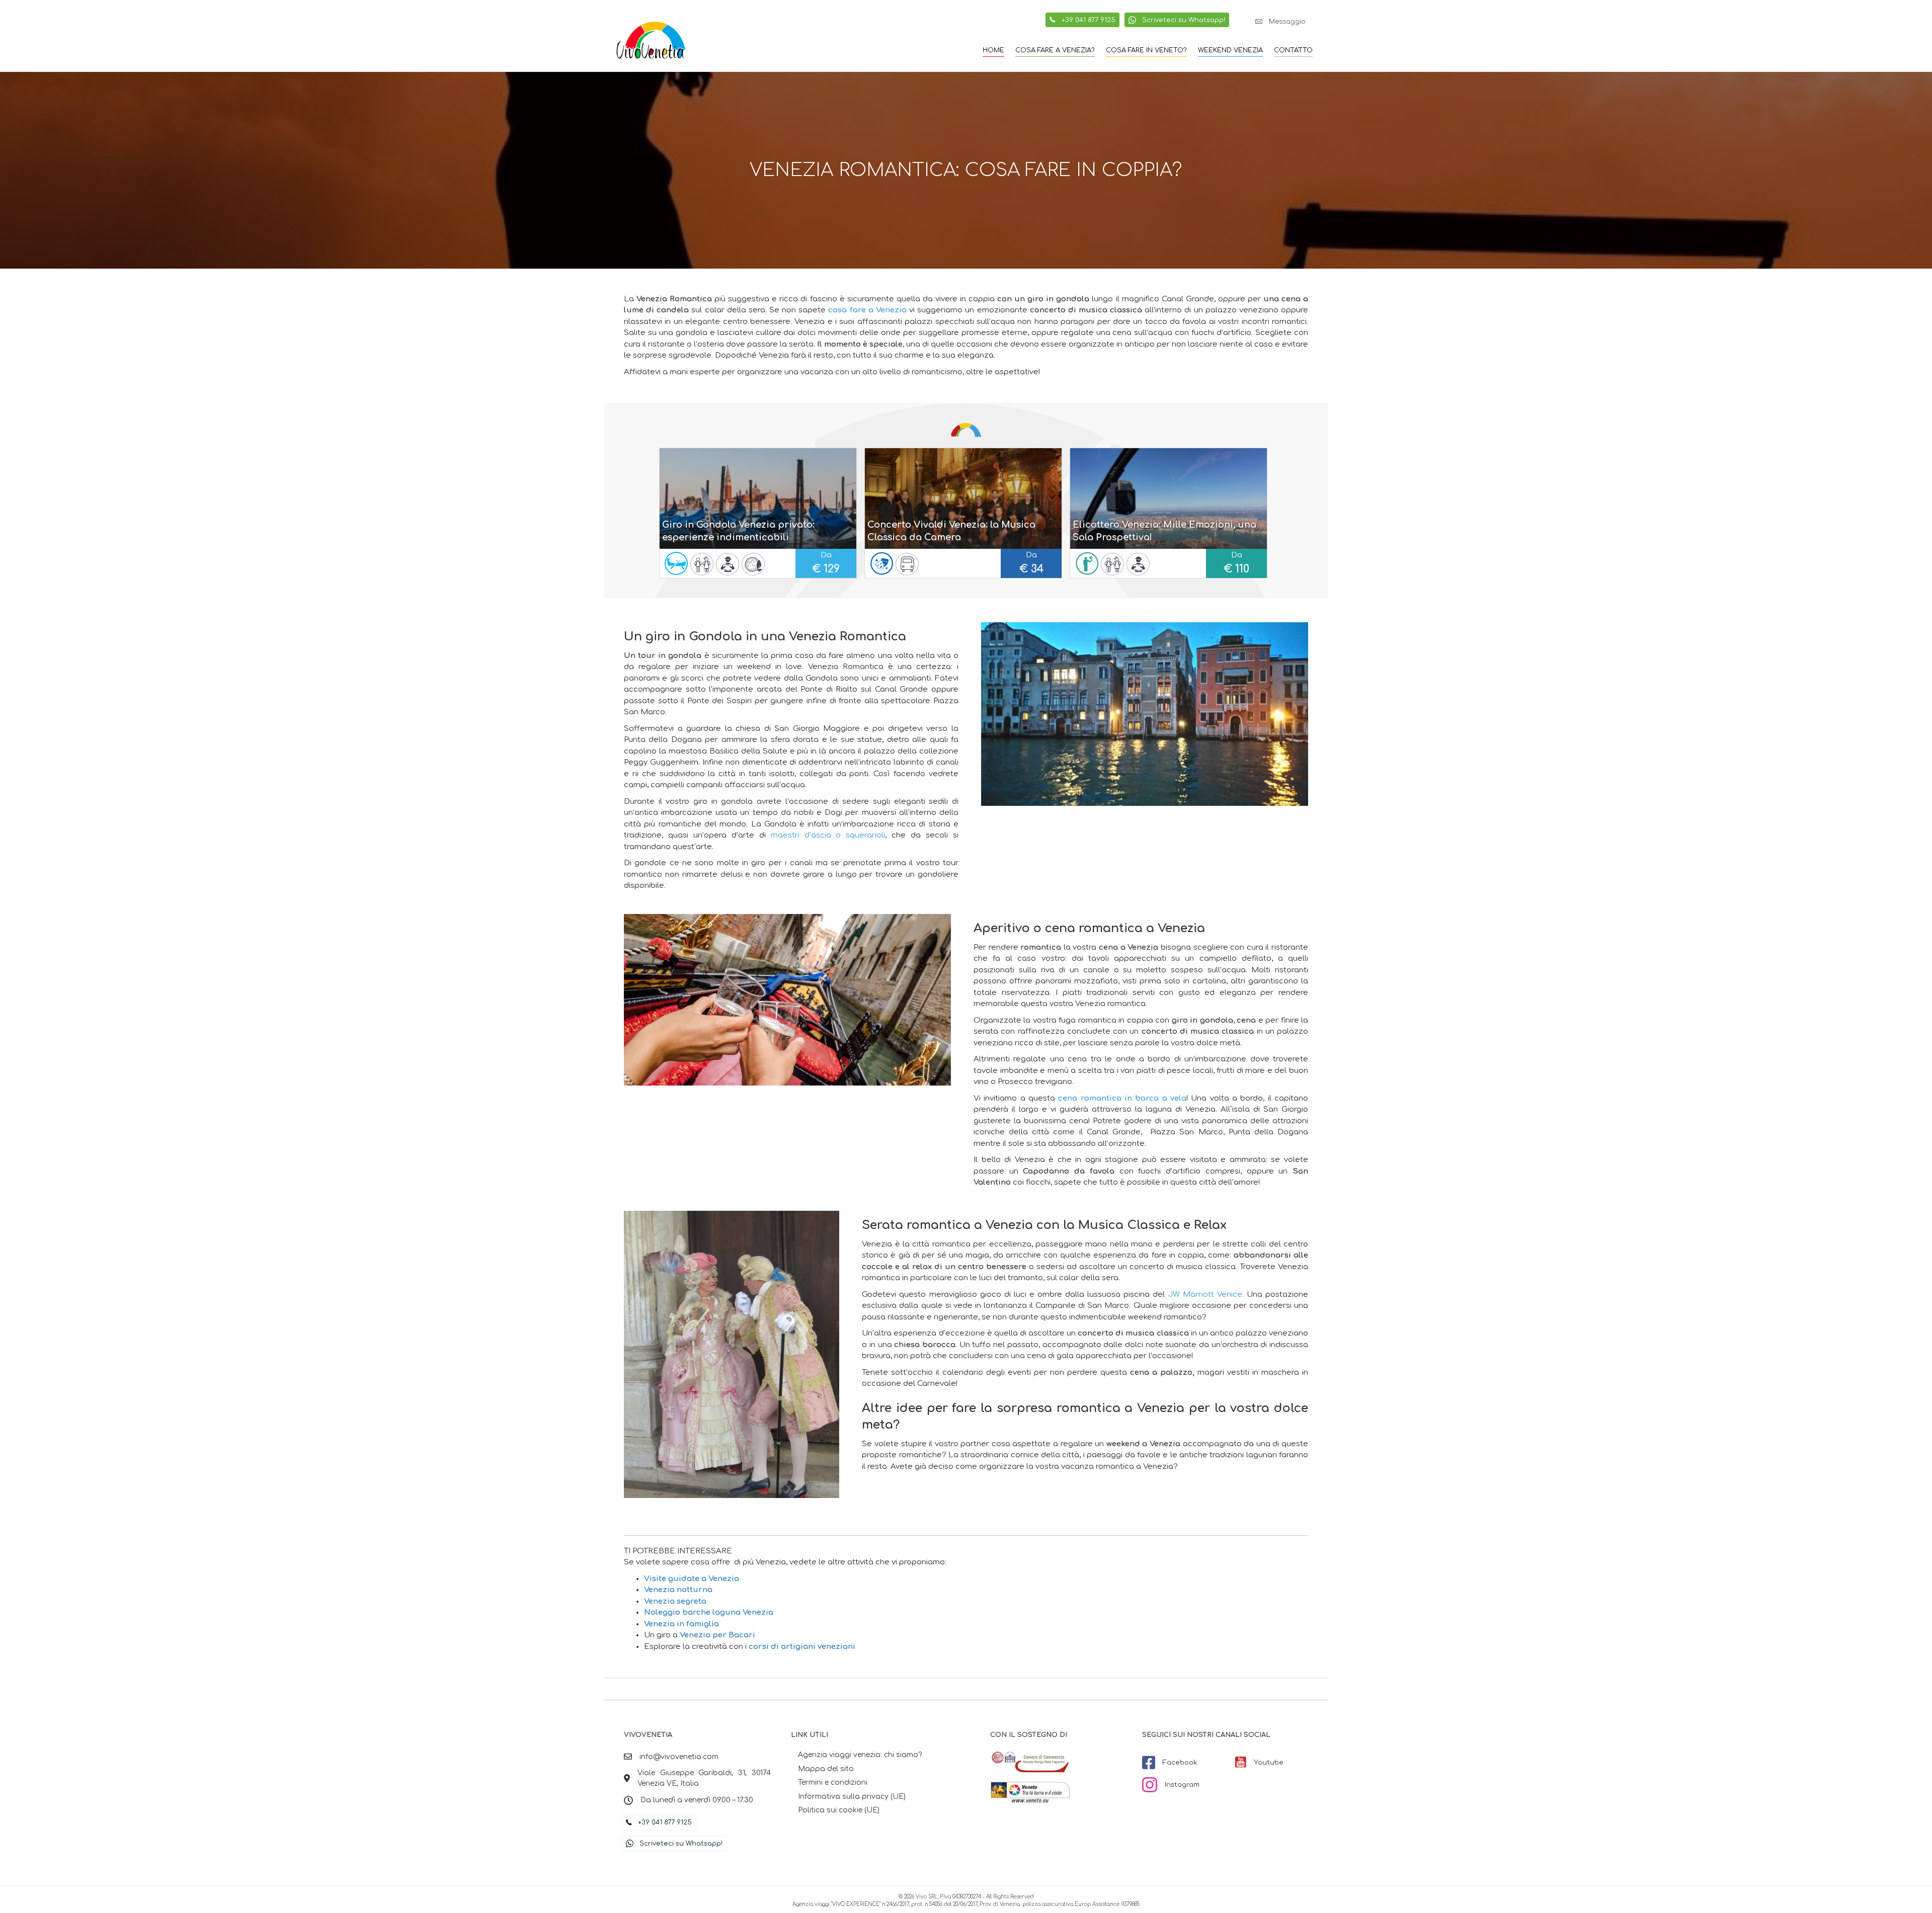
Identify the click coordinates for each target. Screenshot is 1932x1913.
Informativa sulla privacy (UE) (852, 1797)
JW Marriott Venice (1205, 1295)
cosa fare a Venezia (867, 310)
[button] (1280, 22)
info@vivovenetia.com (679, 1757)
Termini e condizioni (833, 1782)
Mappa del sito (826, 1769)
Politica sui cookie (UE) (839, 1810)
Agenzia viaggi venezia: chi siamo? (860, 1755)
